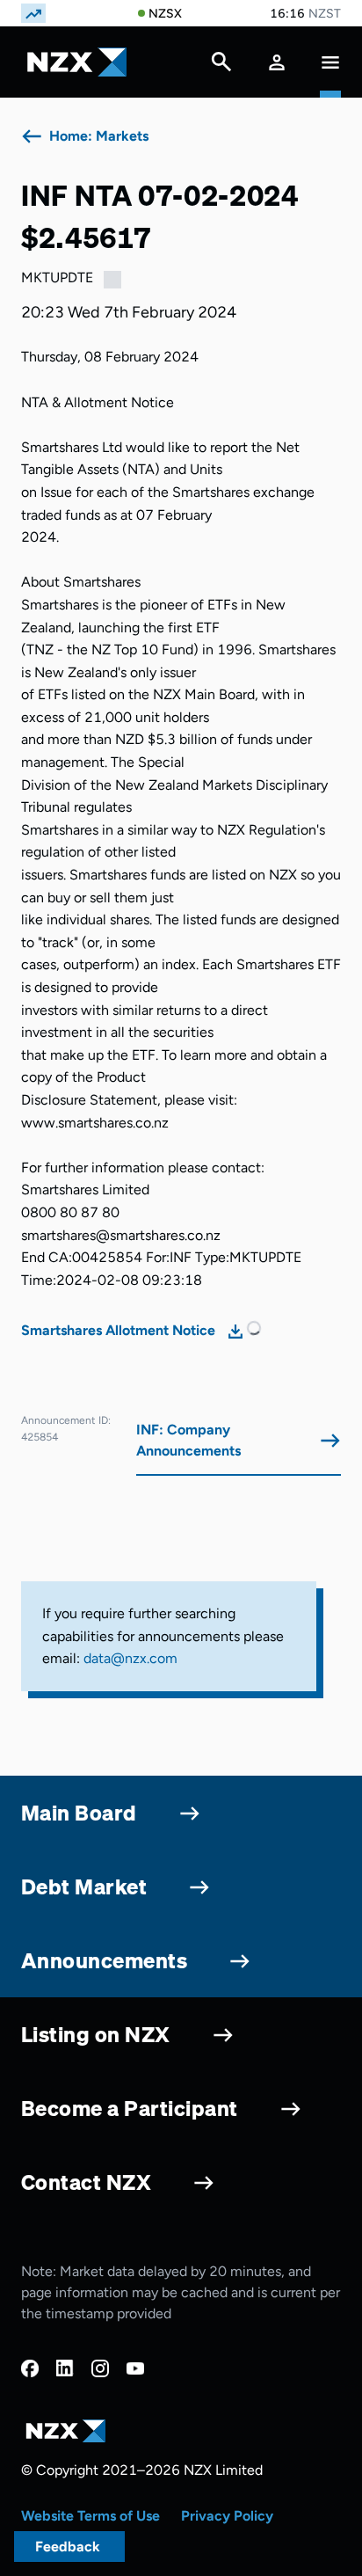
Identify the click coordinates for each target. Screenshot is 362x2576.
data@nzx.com (130, 1658)
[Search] (221, 66)
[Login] (277, 62)
